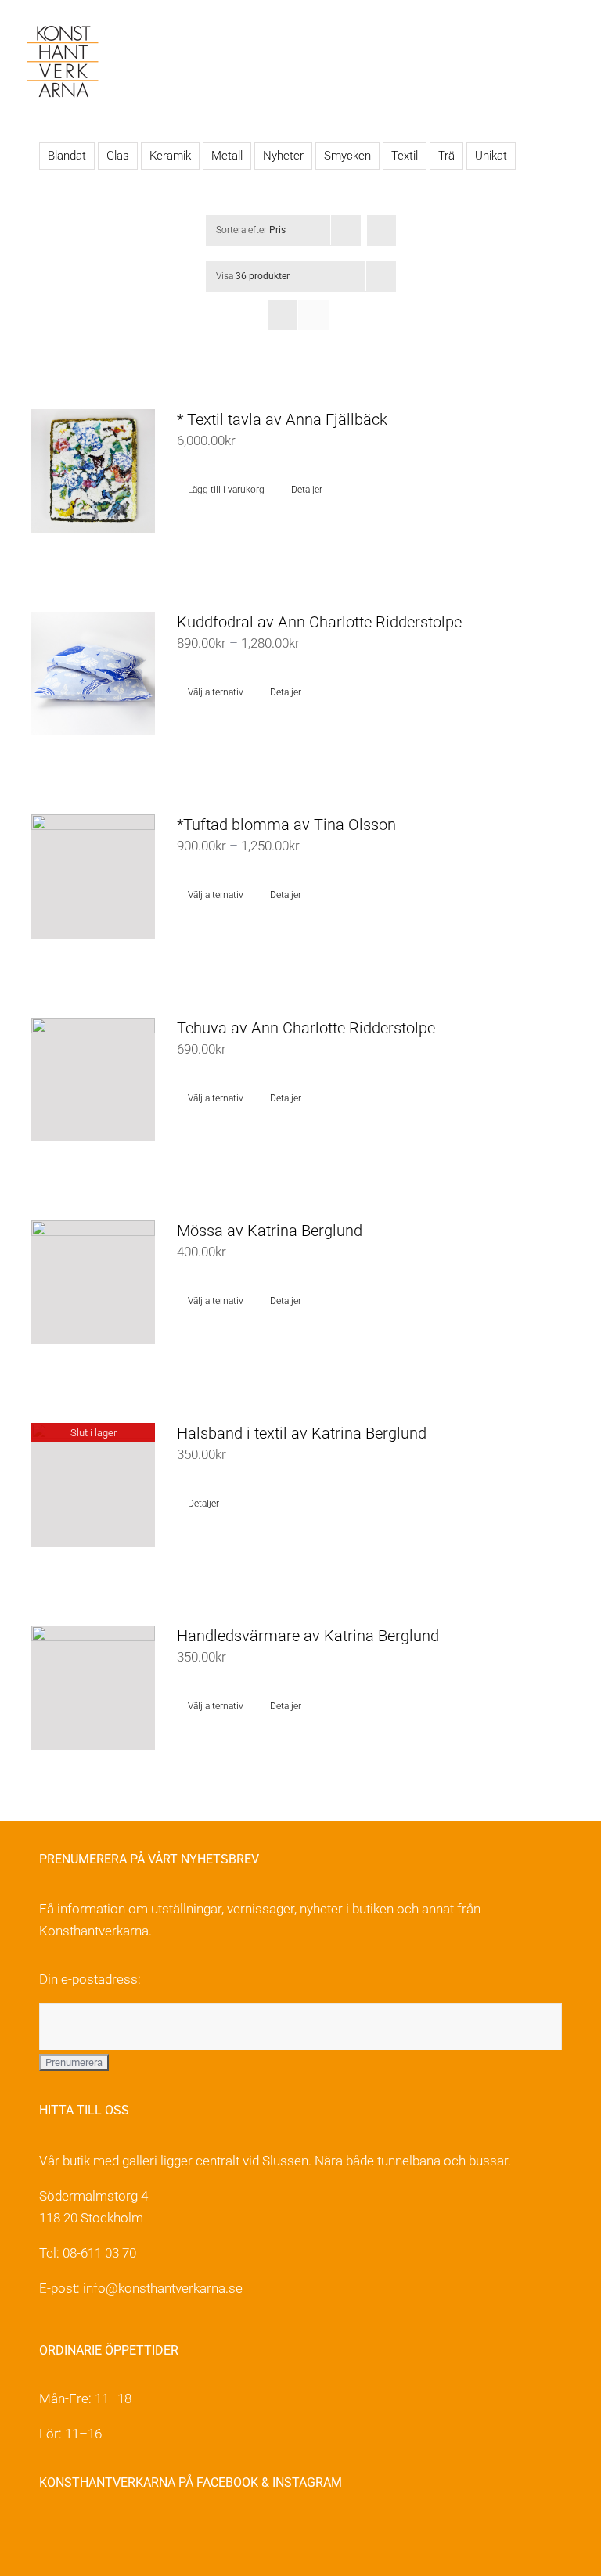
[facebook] (48, 2533)
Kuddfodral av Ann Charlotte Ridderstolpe (319, 622)
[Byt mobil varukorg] (543, 40)
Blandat (67, 156)
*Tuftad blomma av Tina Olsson (286, 825)
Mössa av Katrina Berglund (270, 1231)
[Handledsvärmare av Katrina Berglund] (93, 1687)
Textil (405, 156)
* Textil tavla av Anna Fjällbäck (282, 419)
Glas (118, 156)
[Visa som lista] (313, 315)
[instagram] (82, 2533)
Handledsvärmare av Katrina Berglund (308, 1636)
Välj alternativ (216, 692)
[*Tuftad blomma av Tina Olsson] (93, 876)
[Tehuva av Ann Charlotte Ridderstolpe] (93, 1080)
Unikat (491, 156)
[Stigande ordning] (381, 230)
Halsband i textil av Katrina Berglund (302, 1433)
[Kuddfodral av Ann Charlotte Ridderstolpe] (93, 674)
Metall (227, 156)
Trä (446, 156)
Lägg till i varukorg (226, 490)
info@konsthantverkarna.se (163, 2288)
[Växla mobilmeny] (571, 40)
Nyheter (283, 156)
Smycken (347, 156)
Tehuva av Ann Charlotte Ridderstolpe (306, 1028)
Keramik (170, 156)
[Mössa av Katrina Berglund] (93, 1282)
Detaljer (307, 490)
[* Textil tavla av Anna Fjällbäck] (93, 471)
